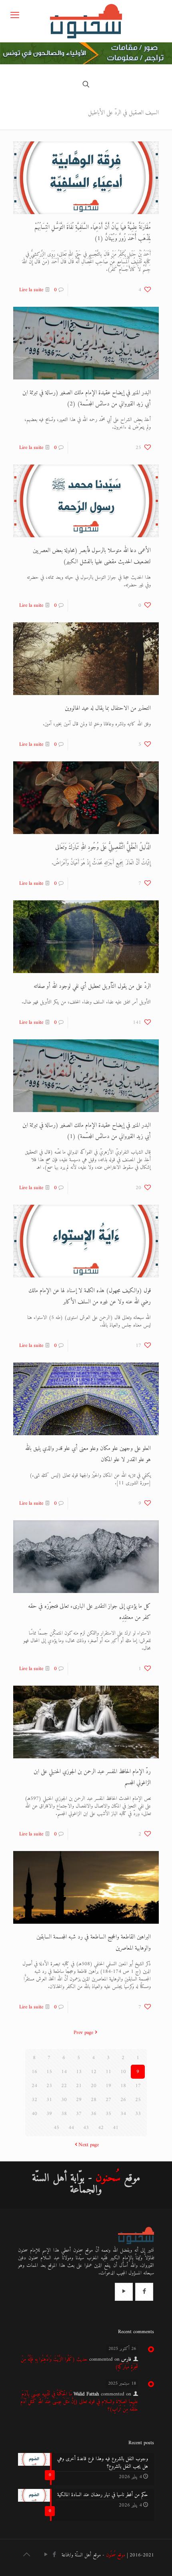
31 (49, 2100)
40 (34, 2114)
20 (94, 2086)
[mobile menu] (15, 16)
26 (123, 2100)
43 (86, 2128)
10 (123, 2072)
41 (116, 2128)
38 (64, 2114)
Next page (89, 2145)
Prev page (83, 2033)
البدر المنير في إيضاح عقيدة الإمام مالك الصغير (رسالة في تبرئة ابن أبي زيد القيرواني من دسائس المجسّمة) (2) (87, 398)
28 (94, 2100)
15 (49, 2072)
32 (34, 2100)
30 (64, 2100)
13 (79, 2072)
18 (123, 2086)
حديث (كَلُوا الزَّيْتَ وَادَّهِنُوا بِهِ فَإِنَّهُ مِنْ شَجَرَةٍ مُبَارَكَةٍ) (79, 2363)
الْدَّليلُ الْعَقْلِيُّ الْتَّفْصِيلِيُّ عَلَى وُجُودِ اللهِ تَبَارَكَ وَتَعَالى (103, 847)
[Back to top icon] (26, 2556)
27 (108, 2100)
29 (79, 2100)
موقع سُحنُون (116, 2555)
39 (49, 2114)
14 (64, 2072)
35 (108, 2114)
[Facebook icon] (54, 2555)
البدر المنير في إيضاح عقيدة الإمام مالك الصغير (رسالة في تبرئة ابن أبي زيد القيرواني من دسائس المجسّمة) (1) (87, 1131)
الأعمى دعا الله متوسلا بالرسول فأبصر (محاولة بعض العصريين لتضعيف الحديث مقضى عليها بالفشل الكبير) (92, 556)
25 (138, 2100)
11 (108, 2072)
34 (123, 2114)
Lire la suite (31, 290)
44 (71, 2128)
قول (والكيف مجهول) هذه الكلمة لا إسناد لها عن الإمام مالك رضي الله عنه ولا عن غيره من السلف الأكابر (90, 1296)
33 (138, 2114)
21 (79, 2086)
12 (94, 2072)
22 (64, 2086)
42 (101, 2128)
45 (56, 2128)
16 (34, 2072)
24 (34, 2086)
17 (138, 2086)
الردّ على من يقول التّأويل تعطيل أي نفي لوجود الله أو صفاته (92, 986)
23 (49, 2086)
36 (94, 2114)
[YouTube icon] (46, 2555)
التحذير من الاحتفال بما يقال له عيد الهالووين (108, 708)
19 (108, 2086)
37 (79, 2114)
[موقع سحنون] (86, 21)
